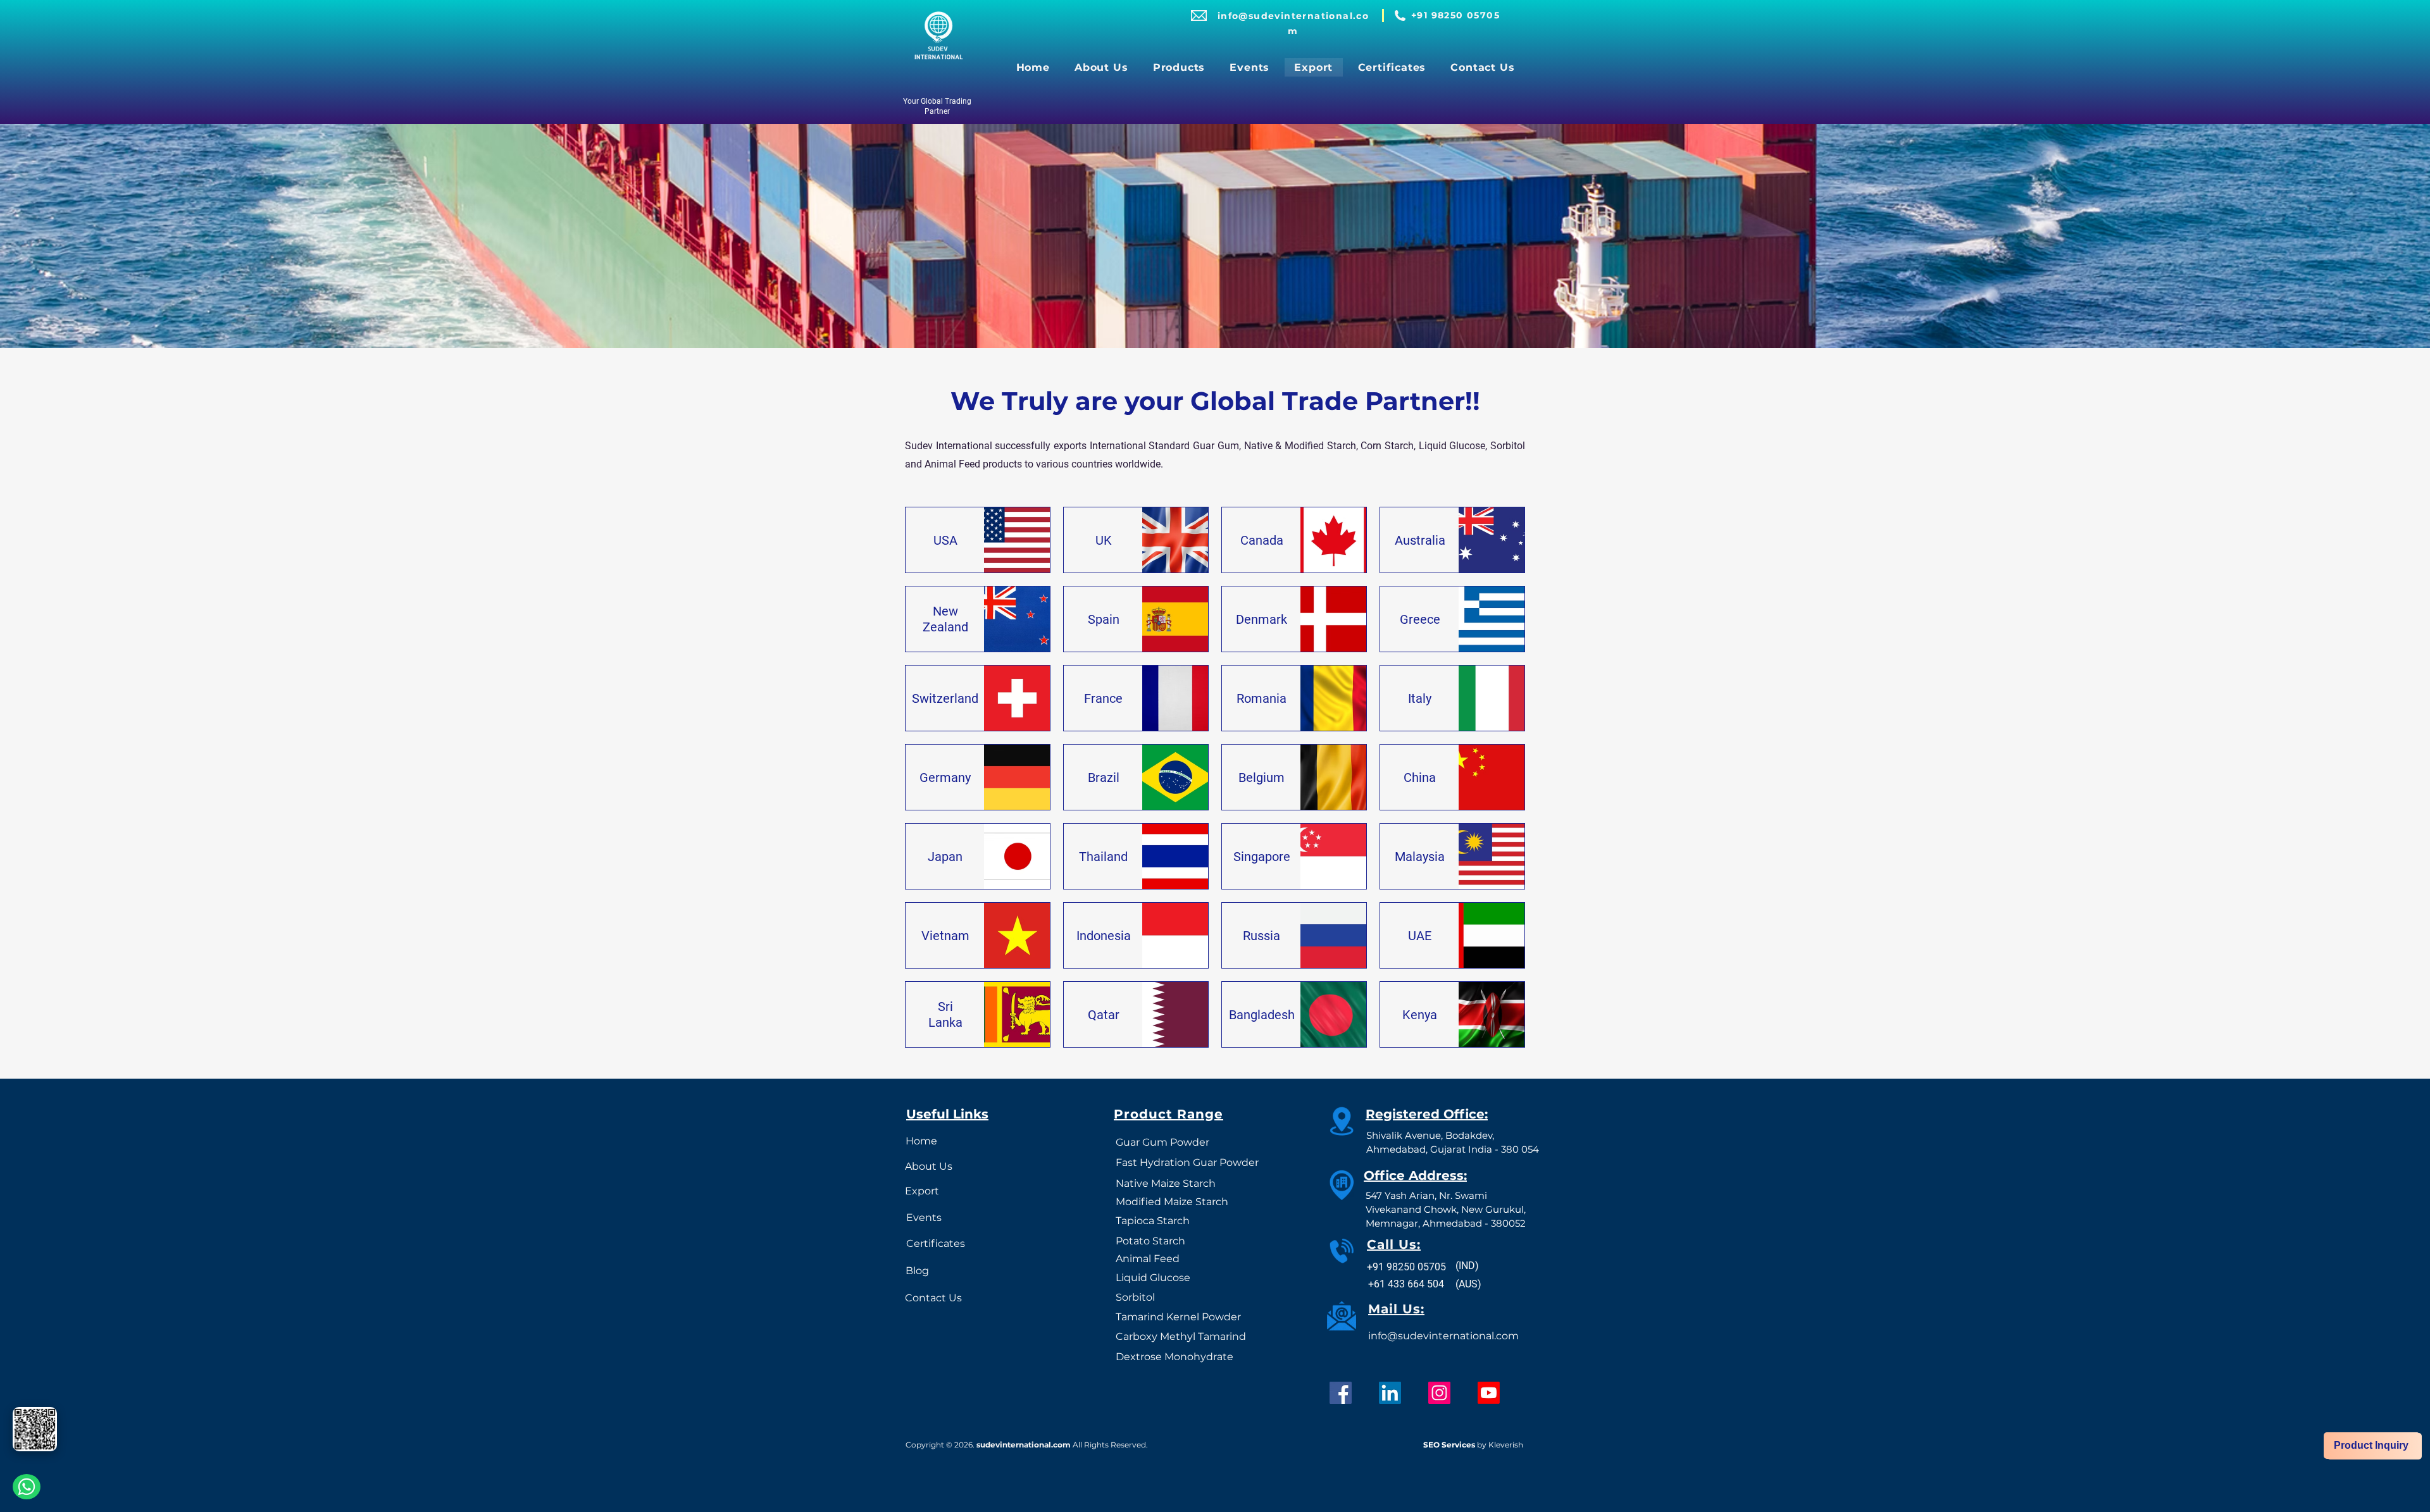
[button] (1179, 67)
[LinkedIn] (1390, 1393)
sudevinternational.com (1024, 1445)
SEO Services (1449, 1445)
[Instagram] (1439, 1393)
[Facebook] (1341, 1393)
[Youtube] (1489, 1393)
